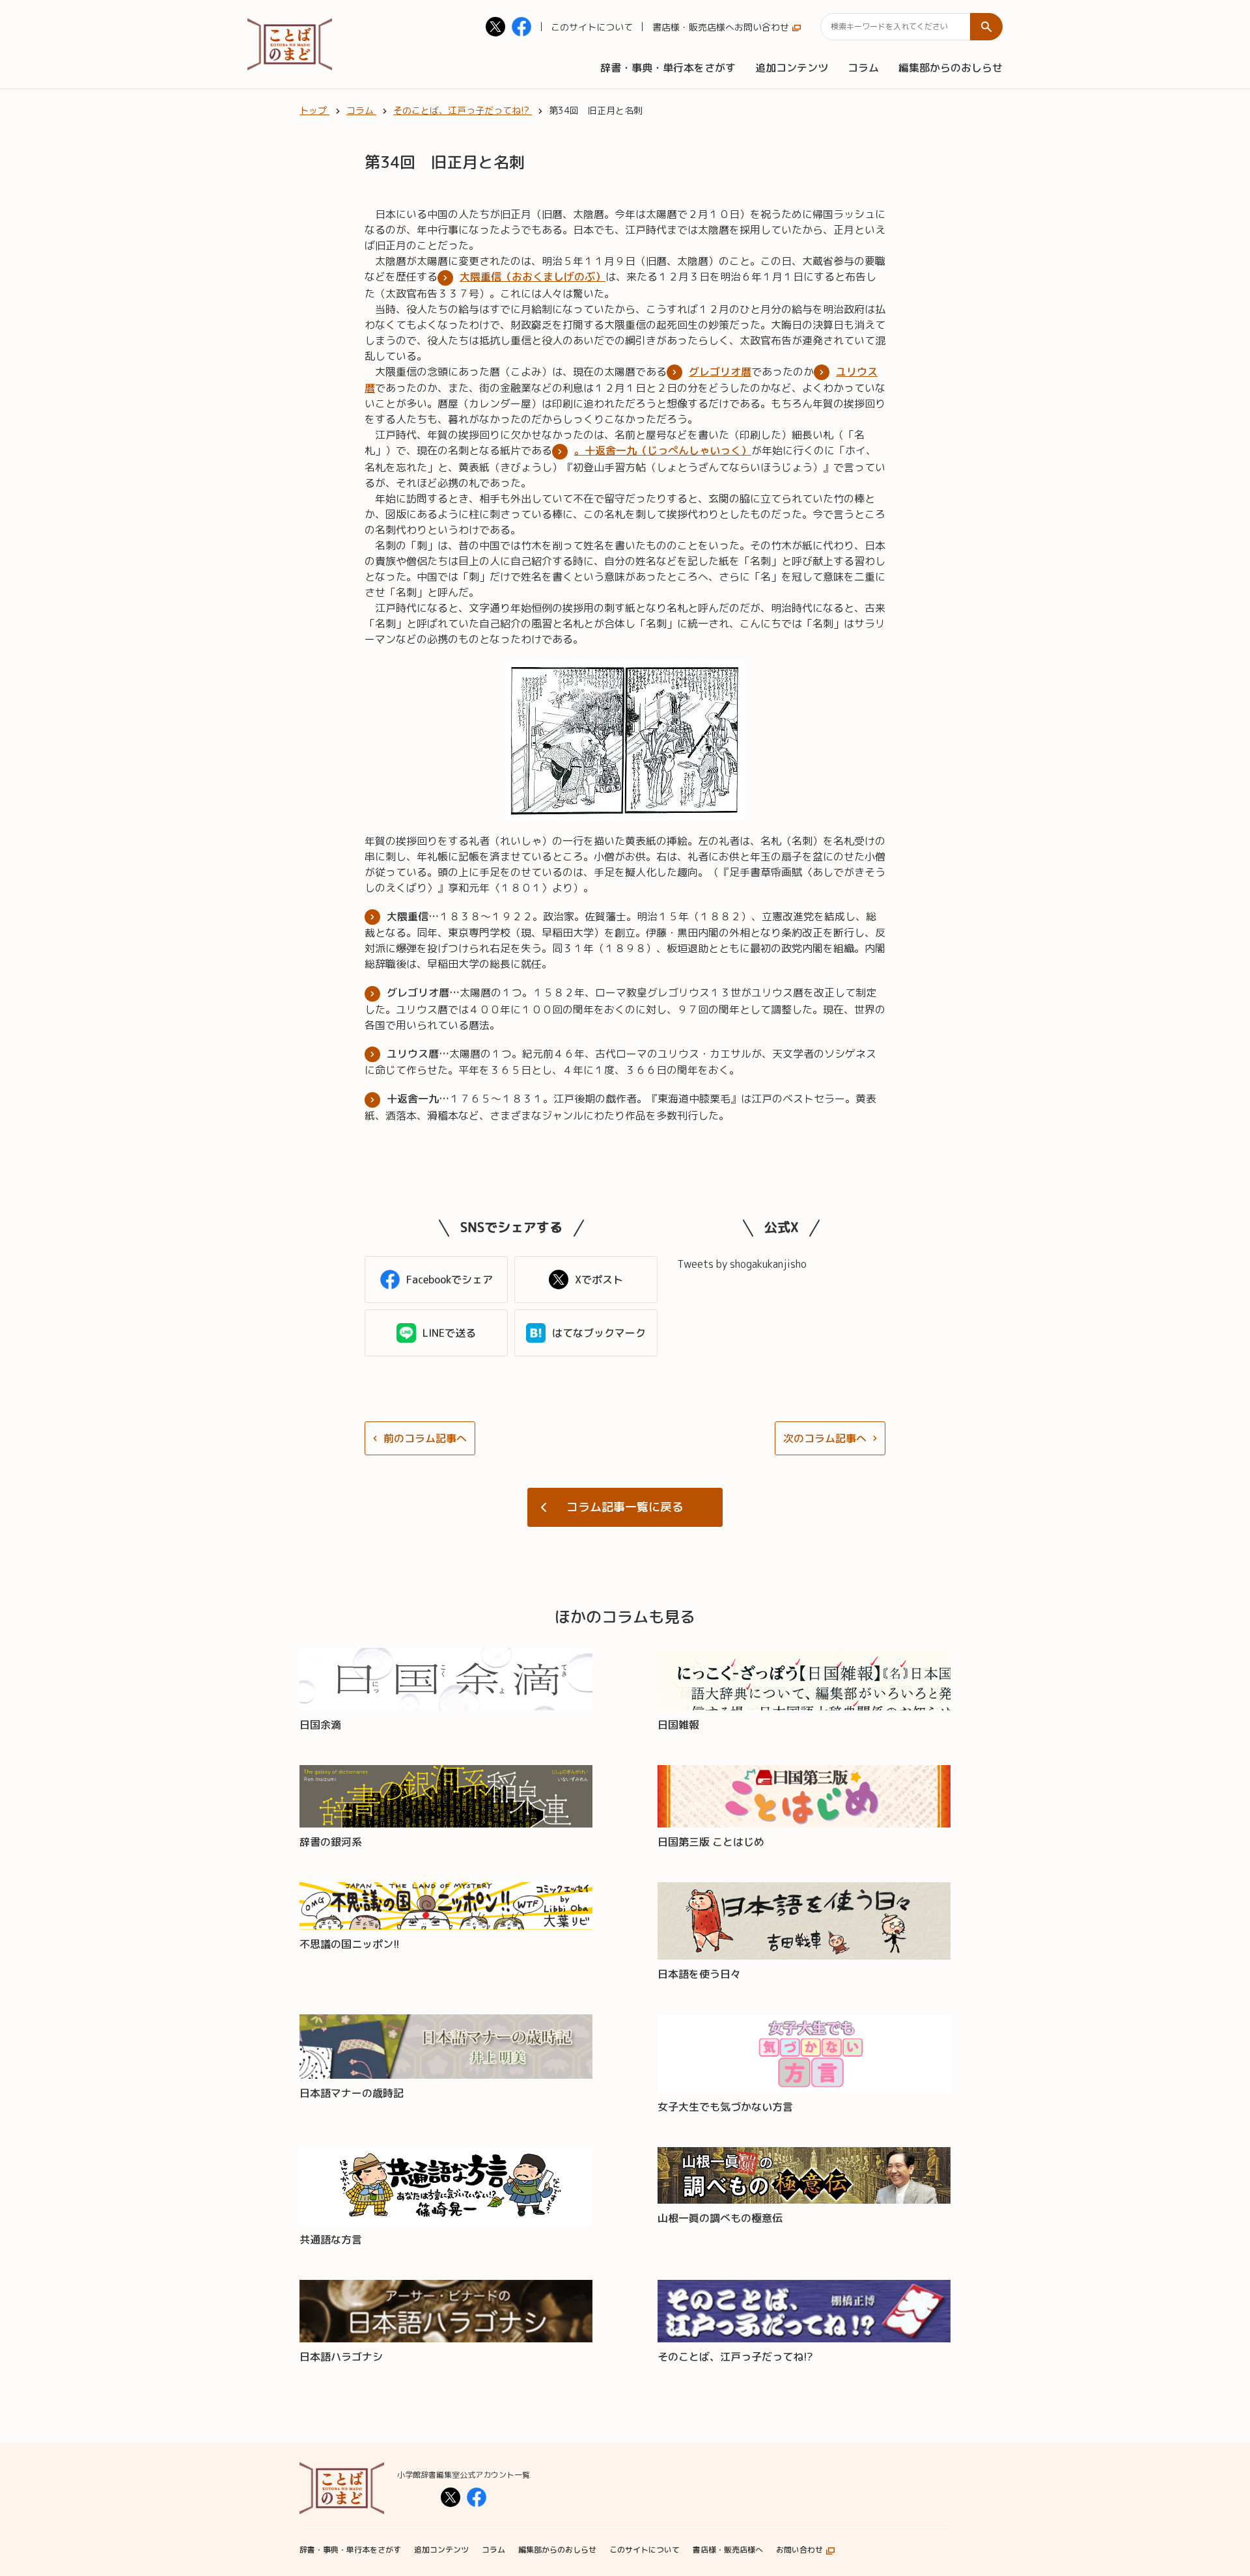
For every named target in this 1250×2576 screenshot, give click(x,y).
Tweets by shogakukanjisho (742, 1264)
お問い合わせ (762, 27)
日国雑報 (678, 1725)
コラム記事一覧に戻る (625, 1507)
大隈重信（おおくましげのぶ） (533, 277)
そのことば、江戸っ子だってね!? (735, 2357)
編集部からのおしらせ (951, 68)
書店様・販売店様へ (693, 27)
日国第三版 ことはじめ (711, 1842)
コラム (863, 68)
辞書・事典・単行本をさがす (668, 68)
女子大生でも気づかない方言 (725, 2107)
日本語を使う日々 (699, 1974)
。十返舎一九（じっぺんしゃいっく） (663, 450)
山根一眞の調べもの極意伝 (720, 2218)
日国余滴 (320, 1725)
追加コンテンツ (792, 68)
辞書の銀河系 (331, 1842)
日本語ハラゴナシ (341, 2357)
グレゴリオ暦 (720, 372)
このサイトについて (592, 27)
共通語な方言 (331, 2240)
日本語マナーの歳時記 (352, 2093)
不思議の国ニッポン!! (350, 1944)
